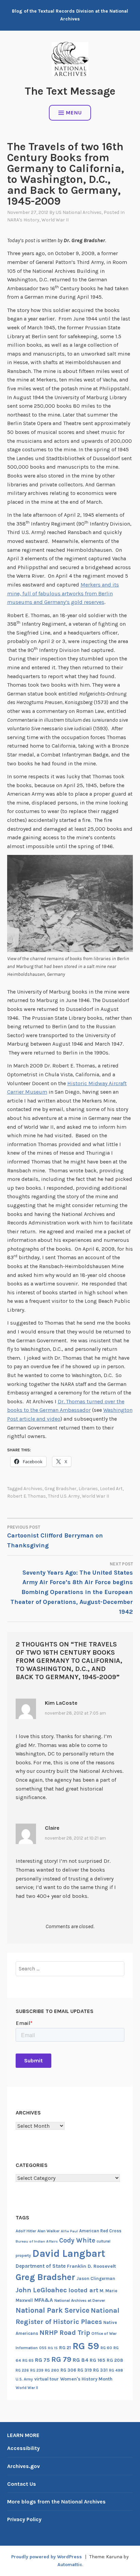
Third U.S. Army (64, 1496)
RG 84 (81, 2360)
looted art (111, 1489)
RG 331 (100, 2370)
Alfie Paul (69, 2231)
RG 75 (42, 2360)
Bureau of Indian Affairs (37, 2241)
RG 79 (61, 2359)
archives (33, 1489)
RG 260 (52, 2370)
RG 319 (85, 2370)
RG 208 (115, 2360)
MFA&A (44, 2300)
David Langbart (69, 2253)
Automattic (70, 2565)
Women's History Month (86, 2379)
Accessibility (23, 2448)
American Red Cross (100, 2231)
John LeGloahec (41, 2290)
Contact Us (22, 2484)
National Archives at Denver (80, 2300)
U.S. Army (24, 2379)
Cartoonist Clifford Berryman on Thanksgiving (55, 1537)
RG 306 (68, 2370)
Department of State (41, 2266)
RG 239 (37, 2370)
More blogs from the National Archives (56, 2502)
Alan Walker (48, 2231)
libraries (88, 1489)
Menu (74, 113)
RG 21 (65, 2348)
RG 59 (86, 2346)
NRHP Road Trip (65, 2333)
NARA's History (23, 220)
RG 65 (28, 2360)
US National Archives (79, 212)
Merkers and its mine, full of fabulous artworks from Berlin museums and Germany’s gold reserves (63, 593)
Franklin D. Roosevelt (91, 2266)
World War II (55, 220)
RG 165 (98, 2360)
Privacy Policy (24, 2519)
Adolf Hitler (26, 2231)
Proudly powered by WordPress (47, 2557)
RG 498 (116, 2370)
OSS (43, 2348)
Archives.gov (23, 2466)
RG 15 (53, 2348)
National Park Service (52, 2310)
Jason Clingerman (96, 2278)
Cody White (77, 2240)
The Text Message (70, 91)
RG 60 (106, 2348)
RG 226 (22, 2370)
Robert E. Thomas (27, 1496)
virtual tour (47, 2379)
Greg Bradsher (60, 1489)
